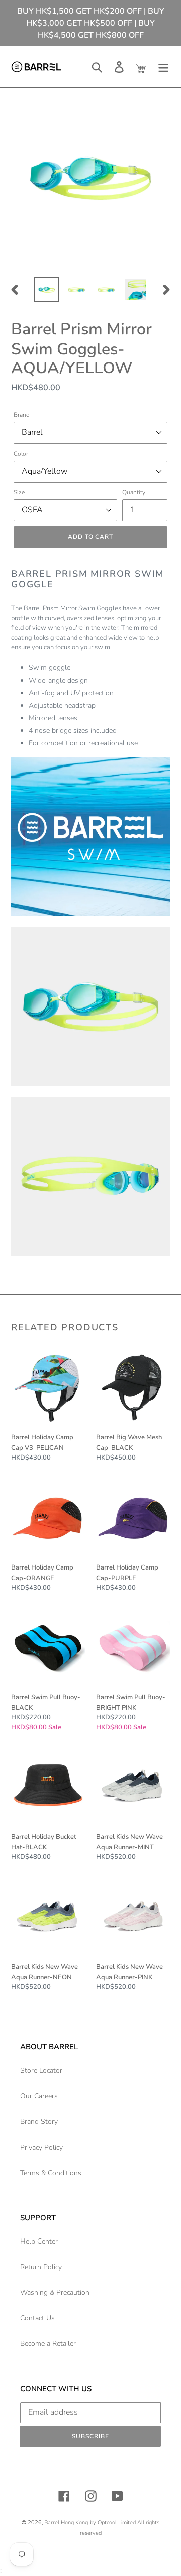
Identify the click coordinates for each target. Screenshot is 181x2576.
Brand (22, 415)
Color (21, 454)
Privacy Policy (41, 2147)
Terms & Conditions (51, 2173)
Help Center (39, 2241)
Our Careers (39, 2096)
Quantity (134, 492)
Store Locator (41, 2070)
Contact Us (37, 2318)
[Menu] (163, 67)
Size (19, 492)
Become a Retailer (48, 2344)
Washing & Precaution (55, 2292)
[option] (47, 290)
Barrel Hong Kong (66, 2523)
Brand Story (39, 2122)
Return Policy (41, 2267)
